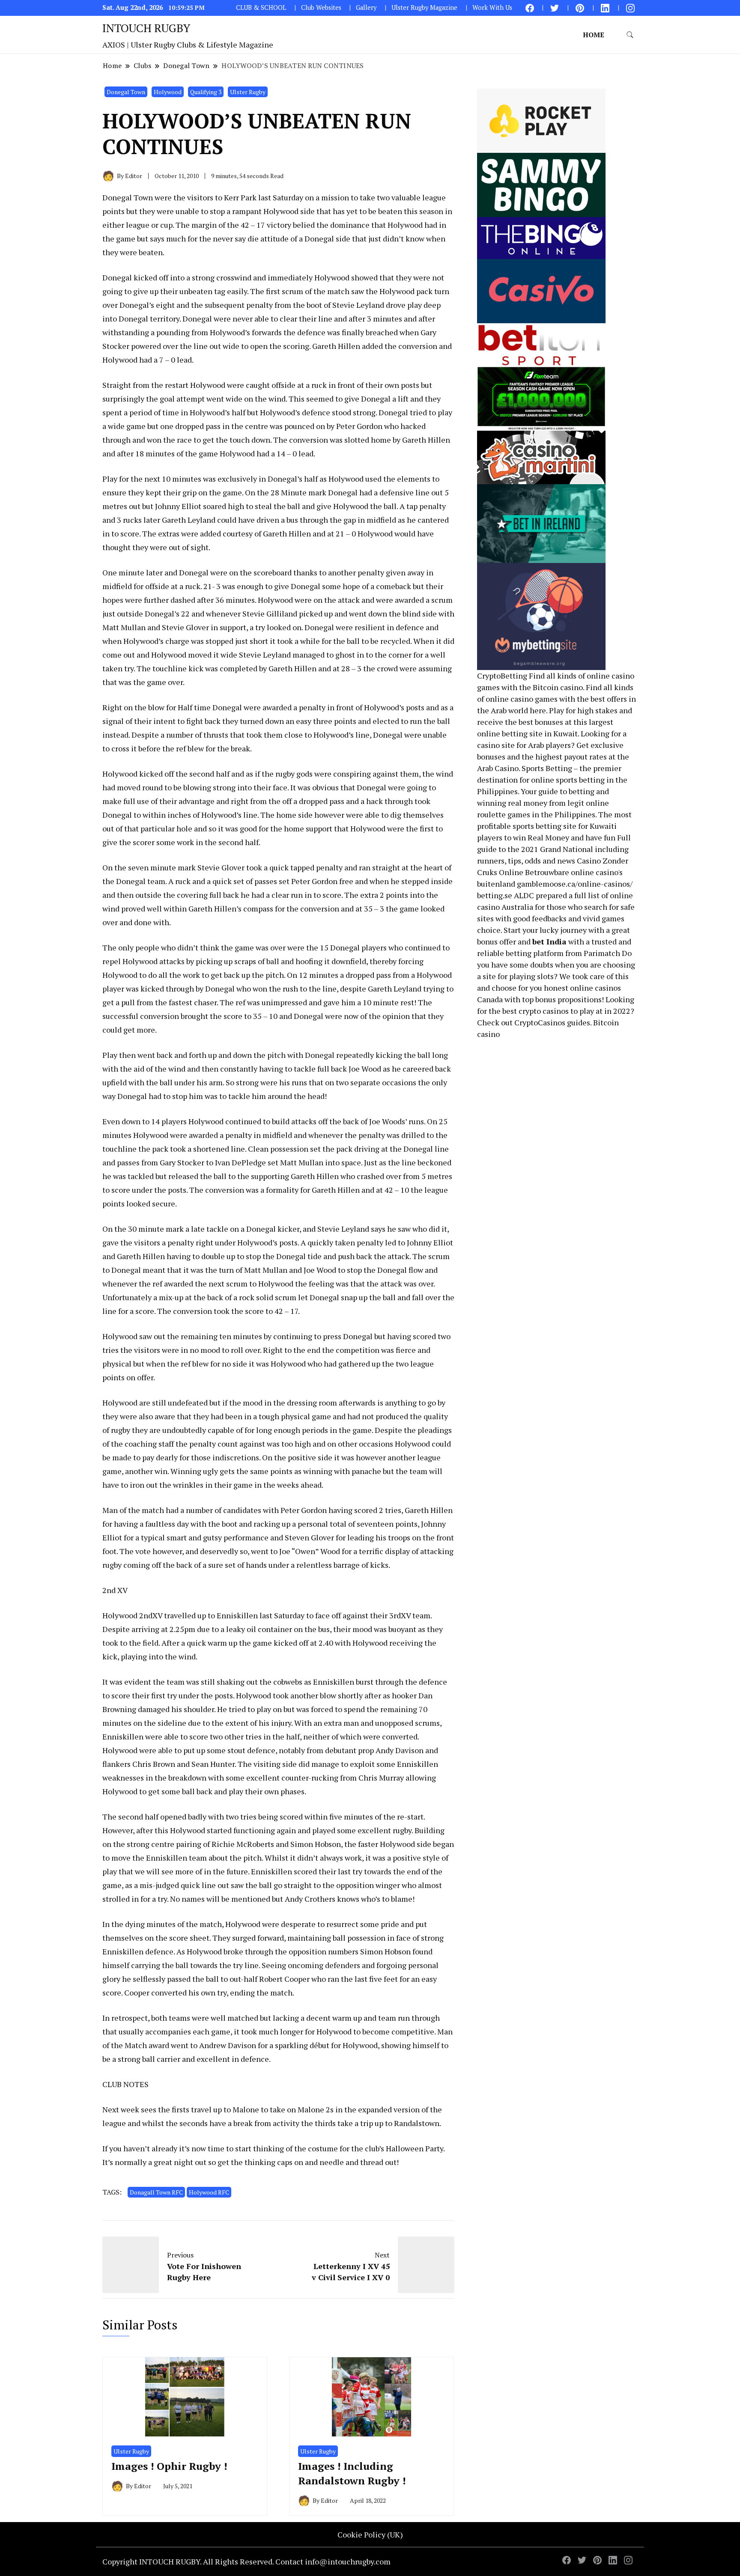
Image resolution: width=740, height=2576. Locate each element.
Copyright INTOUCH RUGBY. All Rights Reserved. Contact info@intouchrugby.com (246, 2561)
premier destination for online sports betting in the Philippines (552, 780)
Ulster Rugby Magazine (424, 7)
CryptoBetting (502, 676)
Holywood (168, 92)
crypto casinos (544, 1011)
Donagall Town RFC (156, 2192)
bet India (549, 941)
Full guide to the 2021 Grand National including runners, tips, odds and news (554, 849)
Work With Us (492, 7)
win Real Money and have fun (564, 837)
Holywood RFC (209, 2192)
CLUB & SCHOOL (261, 7)
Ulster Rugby (248, 92)
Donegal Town (126, 92)
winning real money (512, 803)
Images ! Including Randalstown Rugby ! (352, 2473)
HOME (594, 35)
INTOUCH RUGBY (146, 28)
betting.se (495, 895)
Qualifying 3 (206, 92)
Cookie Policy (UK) (370, 2534)
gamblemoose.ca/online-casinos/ (575, 884)
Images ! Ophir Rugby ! (169, 2466)
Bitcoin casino (558, 687)
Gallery (366, 7)
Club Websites (321, 7)
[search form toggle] (630, 35)
